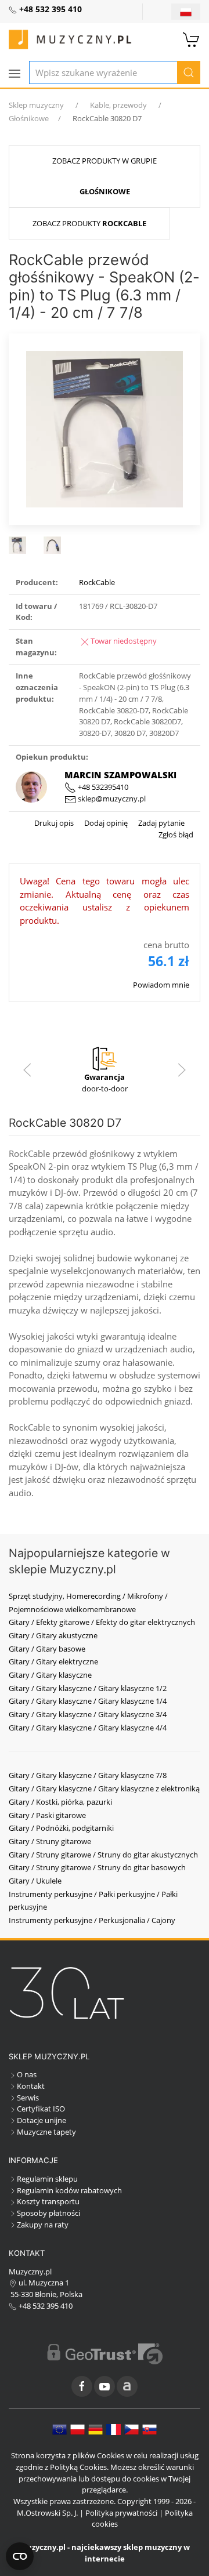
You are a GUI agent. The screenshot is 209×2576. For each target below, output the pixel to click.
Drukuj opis (54, 823)
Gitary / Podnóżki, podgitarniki (61, 1828)
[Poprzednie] (27, 1070)
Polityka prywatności (121, 2513)
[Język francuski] (113, 2429)
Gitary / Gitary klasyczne (50, 1675)
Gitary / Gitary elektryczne (53, 1661)
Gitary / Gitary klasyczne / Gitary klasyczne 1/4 (88, 1701)
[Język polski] (78, 2429)
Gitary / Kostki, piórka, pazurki (60, 1802)
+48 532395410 (102, 787)
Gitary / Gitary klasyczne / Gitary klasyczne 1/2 (88, 1688)
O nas (27, 2074)
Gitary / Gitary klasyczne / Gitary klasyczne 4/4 (88, 1728)
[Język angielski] (60, 2429)
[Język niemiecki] (96, 2429)
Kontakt (31, 2086)
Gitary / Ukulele (35, 1881)
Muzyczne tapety (46, 2132)
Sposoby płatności (48, 2213)
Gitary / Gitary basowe (47, 1649)
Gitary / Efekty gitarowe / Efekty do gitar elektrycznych (102, 1622)
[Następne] (182, 1070)
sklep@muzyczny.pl (111, 799)
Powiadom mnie (161, 985)
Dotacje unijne (42, 2120)
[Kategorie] (15, 74)
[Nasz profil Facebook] (82, 2386)
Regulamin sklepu (47, 2179)
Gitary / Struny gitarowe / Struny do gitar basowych (97, 1867)
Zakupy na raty (43, 2225)
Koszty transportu (48, 2201)
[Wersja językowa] (186, 12)
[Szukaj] (189, 72)
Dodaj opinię (105, 823)
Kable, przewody (118, 105)
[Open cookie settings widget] (20, 2556)
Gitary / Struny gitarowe (50, 1841)
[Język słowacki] (149, 2429)
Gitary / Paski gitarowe (47, 1815)
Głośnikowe (29, 118)
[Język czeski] (131, 2429)
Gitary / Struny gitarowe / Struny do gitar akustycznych (103, 1855)
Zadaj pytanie (161, 823)
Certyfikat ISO (41, 2109)
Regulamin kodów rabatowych (69, 2190)
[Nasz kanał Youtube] (105, 2386)
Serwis (28, 2098)
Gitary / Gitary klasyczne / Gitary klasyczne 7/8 (88, 1775)
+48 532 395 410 (45, 2306)
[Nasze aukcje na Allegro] (127, 2386)
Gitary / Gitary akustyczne (53, 1635)
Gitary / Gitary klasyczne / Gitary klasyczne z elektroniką (104, 1788)
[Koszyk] (192, 38)
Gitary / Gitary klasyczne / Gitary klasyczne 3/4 (88, 1714)
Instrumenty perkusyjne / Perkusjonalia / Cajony (92, 1920)
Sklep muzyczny (36, 105)
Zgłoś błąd (176, 835)
